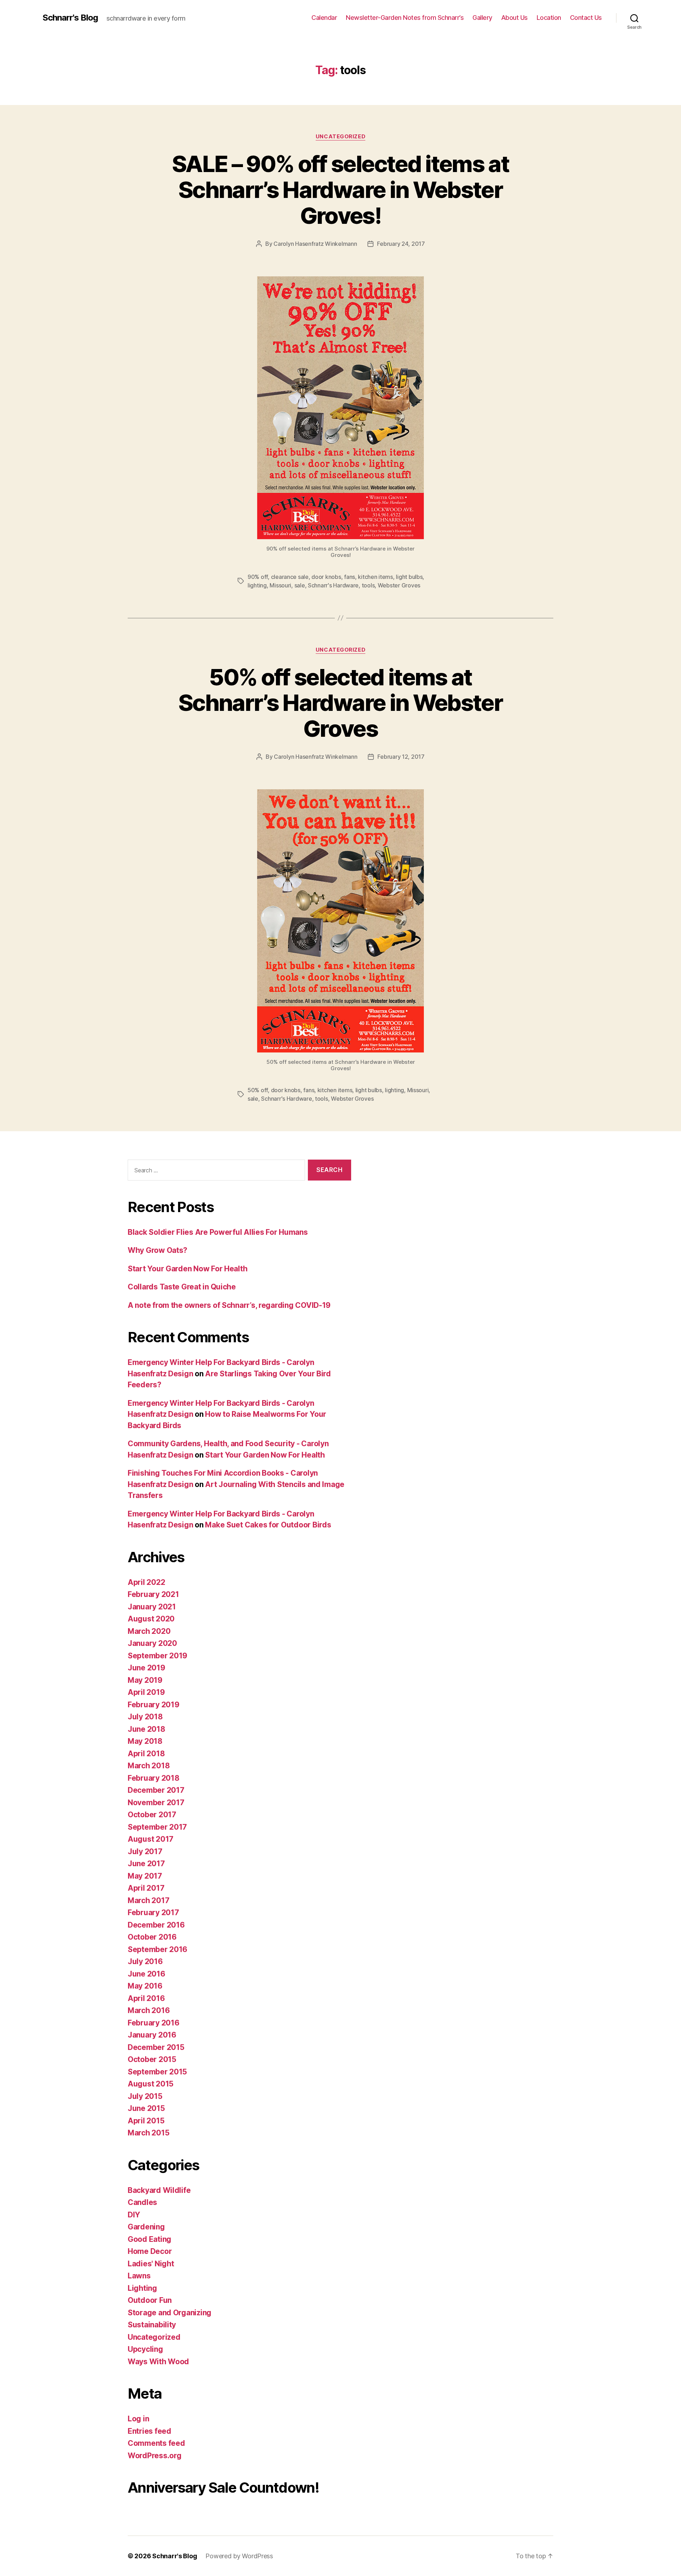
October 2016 (152, 1937)
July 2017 (145, 1851)
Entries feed (150, 2431)
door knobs (326, 577)
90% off (258, 577)
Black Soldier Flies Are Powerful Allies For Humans (218, 1232)
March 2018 (149, 1766)
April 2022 (146, 1582)
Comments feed (156, 2443)
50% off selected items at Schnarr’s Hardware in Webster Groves (340, 703)
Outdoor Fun (150, 2300)
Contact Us (586, 18)
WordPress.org (155, 2456)
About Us (514, 18)
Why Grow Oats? (157, 1250)
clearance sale (290, 577)
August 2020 (151, 1619)
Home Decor (150, 2251)
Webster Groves (399, 585)
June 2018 (146, 1729)
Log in (138, 2419)
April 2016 (146, 1998)
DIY (134, 2215)
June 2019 (146, 1668)
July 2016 (145, 1961)
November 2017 (156, 1803)
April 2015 (146, 2121)
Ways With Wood (158, 2362)
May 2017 (145, 1876)
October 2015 (152, 2059)
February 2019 (154, 1705)
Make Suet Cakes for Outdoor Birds (268, 1525)
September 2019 (157, 1656)
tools (368, 585)
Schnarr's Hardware (333, 585)
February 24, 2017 (401, 244)
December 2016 (156, 1925)
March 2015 (148, 2133)
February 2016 (154, 2023)
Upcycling (145, 2349)
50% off (258, 1090)
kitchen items (375, 577)
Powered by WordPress (239, 2556)
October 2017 (152, 1815)
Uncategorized (340, 137)
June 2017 (146, 1864)
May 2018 (145, 1741)
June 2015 (146, 2108)
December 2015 (156, 2047)
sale (300, 585)
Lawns (139, 2276)
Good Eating (150, 2239)
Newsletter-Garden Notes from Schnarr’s (405, 18)
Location (549, 18)
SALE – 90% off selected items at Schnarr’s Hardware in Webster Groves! (340, 190)
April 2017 (146, 1888)
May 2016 (145, 1986)
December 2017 (156, 1790)
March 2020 (149, 1631)
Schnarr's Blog (70, 18)
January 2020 (152, 1643)
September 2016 (157, 1949)
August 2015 (151, 2084)
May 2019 (145, 1680)
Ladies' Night (151, 2264)
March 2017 (148, 1900)
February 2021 (153, 1594)
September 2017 (157, 1827)
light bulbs (409, 577)
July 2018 (145, 1717)
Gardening (146, 2227)
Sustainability (152, 2325)
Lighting (142, 2288)
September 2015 (157, 2072)
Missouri (280, 585)
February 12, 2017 (401, 757)
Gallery (482, 18)
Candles (142, 2202)
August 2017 (151, 1839)
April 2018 (146, 1754)
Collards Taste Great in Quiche (182, 1287)
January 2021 (152, 1607)
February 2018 (154, 1778)
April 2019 (146, 1692)
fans (350, 577)
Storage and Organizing (170, 2313)
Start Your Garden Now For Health (187, 1269)
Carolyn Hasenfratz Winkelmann (315, 244)
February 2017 (153, 1912)
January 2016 (152, 2035)
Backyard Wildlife (159, 2190)
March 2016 (149, 2010)
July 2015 (145, 2096)
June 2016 (146, 1974)
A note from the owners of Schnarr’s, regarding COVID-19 (229, 1305)
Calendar (324, 18)
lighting (257, 585)
